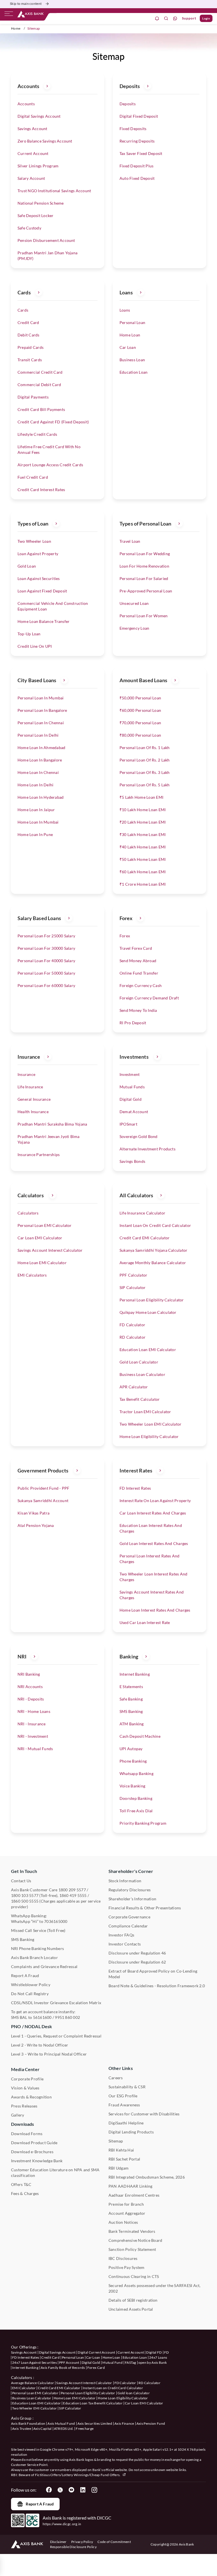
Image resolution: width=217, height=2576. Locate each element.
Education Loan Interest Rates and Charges (151, 1528)
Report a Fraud (40, 2504)
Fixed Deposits (133, 129)
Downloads (22, 2124)
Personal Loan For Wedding (145, 554)
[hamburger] (9, 15)
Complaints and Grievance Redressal (44, 1967)
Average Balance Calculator (32, 2383)
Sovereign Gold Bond (139, 1136)
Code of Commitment (114, 2542)
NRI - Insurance (32, 1724)
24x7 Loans (158, 2357)
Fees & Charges (25, 2193)
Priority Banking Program (143, 1823)
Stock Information (125, 1881)
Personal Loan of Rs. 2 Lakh (145, 760)
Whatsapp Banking (136, 1773)
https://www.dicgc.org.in (62, 2524)
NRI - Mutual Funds (35, 1749)
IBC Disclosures (123, 2258)
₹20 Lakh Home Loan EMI (143, 822)
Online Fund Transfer (139, 973)
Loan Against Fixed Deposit (42, 591)
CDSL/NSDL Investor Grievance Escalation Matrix (56, 2003)
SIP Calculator (133, 1287)
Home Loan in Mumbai (38, 822)
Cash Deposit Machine (140, 1736)
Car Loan (128, 347)
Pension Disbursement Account (46, 240)
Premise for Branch (126, 2204)
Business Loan (132, 360)
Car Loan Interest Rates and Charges (153, 1513)
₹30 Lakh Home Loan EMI (143, 834)
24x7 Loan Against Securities (34, 2362)
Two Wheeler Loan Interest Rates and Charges (153, 1577)
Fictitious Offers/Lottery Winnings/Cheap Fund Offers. (78, 2475)
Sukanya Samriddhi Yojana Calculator (153, 1250)
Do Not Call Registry (30, 1994)
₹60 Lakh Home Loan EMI (143, 872)
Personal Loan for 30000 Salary (46, 948)
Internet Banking (135, 1674)
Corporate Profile (27, 2079)
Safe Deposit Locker (36, 215)
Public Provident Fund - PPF (43, 1488)
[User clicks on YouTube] (71, 2490)
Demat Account (134, 1112)
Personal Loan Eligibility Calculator (152, 1300)
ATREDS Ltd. (64, 2429)
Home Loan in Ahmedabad (41, 748)
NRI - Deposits (31, 1699)
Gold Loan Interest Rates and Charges (154, 1543)
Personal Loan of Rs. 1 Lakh (145, 748)
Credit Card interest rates (41, 490)
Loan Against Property (38, 554)
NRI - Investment (33, 1736)
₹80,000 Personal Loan (140, 735)
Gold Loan (27, 566)
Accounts (26, 104)
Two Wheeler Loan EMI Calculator (150, 1424)
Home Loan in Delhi (35, 785)
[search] (166, 18)
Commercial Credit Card (40, 372)
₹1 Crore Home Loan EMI (143, 884)
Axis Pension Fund (151, 2423)
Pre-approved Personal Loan (146, 591)
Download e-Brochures (32, 2152)
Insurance (26, 1074)
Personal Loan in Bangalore (42, 710)
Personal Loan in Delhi (38, 735)
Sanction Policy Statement (132, 2249)
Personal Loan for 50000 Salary (46, 973)
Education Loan (134, 372)
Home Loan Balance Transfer (44, 621)
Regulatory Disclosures (130, 1890)
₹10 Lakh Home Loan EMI (143, 810)
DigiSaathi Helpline (126, 2123)
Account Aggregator (127, 2213)
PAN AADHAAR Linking (131, 2186)
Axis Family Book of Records (63, 2368)
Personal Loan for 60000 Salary (46, 985)
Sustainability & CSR (127, 2087)
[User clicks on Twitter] (60, 2490)
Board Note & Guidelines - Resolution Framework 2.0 (157, 1986)
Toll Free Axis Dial (136, 1811)
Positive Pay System (127, 2267)
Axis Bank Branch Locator (34, 1957)
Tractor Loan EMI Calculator (145, 1412)
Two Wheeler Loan (34, 541)
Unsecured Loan (134, 603)
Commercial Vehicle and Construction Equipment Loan (53, 606)
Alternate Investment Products (147, 1149)
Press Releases (24, 2106)
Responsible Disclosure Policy (73, 2547)
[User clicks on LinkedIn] (83, 2490)
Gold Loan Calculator (139, 1362)
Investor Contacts (125, 1944)
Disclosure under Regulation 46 (137, 1953)
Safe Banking (131, 1699)
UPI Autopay (131, 1749)
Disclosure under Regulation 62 (137, 1962)
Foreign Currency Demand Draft (149, 998)
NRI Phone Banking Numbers (37, 1948)
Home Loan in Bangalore (40, 760)
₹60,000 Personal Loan (140, 710)
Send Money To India (138, 1010)
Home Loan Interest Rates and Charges (155, 1610)
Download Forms (27, 2134)
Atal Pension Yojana (36, 1525)
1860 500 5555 (25, 1901)
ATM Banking (132, 1724)
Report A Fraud (25, 1976)
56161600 (42, 2017)
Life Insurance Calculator (142, 1213)
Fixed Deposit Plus (136, 166)
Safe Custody (29, 228)
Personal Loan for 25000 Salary (46, 936)
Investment (130, 1074)
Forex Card (96, 2368)
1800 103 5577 (25, 1895)
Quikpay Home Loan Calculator (148, 1312)
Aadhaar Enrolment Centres (134, 2195)
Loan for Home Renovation (144, 566)
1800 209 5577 (72, 1890)
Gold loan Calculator (134, 2393)
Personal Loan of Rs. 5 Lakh (145, 785)
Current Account (33, 153)
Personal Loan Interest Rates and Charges (150, 1559)
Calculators (28, 1213)
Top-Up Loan (29, 634)
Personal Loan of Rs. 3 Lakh (145, 772)
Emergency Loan (134, 628)
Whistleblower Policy (31, 1985)
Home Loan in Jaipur (36, 810)
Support (189, 18)
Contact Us (21, 1881)
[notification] (157, 18)
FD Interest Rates (135, 1488)
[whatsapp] (175, 18)
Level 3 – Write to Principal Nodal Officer (49, 2054)
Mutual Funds (132, 1087)
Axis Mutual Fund (61, 2423)
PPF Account (69, 2362)
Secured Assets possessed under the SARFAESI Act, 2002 (155, 2288)
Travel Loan (130, 541)
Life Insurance (30, 1087)
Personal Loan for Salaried (144, 578)
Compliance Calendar (128, 1926)
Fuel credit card (33, 477)
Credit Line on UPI (35, 646)
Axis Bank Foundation (28, 2423)
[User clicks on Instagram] (94, 2490)
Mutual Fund (112, 2362)
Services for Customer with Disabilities (144, 2114)
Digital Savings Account (39, 116)
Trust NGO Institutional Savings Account (54, 191)
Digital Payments (33, 397)
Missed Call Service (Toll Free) (38, 1930)
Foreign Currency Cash (141, 985)
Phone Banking (133, 1761)
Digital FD (154, 2352)
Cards (23, 310)
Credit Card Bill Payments (41, 409)
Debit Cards (29, 335)
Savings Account (32, 129)
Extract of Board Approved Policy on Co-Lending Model (153, 1974)
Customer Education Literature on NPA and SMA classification (55, 2173)
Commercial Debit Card (39, 385)
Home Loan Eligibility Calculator (149, 1436)
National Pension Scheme (41, 203)
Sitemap (116, 2141)
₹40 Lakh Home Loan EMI (143, 847)
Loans (125, 310)
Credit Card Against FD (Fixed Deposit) (53, 422)
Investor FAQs (121, 1935)
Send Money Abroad (138, 961)
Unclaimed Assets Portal (131, 2309)
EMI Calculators (32, 1275)
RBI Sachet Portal (124, 2159)
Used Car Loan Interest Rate (145, 1622)
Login (206, 18)
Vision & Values (25, 2088)
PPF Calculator (133, 1275)
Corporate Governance (129, 1917)
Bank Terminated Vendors (132, 2231)
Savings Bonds (132, 1161)
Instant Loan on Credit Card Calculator (155, 1225)
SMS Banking (131, 1711)
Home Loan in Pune (35, 834)
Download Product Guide (34, 2143)
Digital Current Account (96, 2352)
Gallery (18, 2115)
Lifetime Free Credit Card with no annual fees (49, 449)
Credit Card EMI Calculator (145, 1238)
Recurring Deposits (137, 141)
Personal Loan (132, 322)
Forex (125, 936)
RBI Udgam (119, 2168)
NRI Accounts (30, 1687)
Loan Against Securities (39, 578)
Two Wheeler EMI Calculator (34, 2408)
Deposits (128, 104)
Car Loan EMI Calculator (40, 1238)
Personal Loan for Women (144, 616)
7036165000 (56, 1921)
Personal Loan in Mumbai (41, 698)
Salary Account (31, 178)
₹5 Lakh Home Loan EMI (141, 797)
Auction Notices (123, 2222)
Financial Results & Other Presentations (145, 1908)
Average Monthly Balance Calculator (153, 1263)
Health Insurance (33, 1112)
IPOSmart (128, 1124)
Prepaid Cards (31, 347)
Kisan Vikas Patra (33, 1513)
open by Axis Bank (153, 2362)
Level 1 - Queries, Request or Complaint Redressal (56, 2036)
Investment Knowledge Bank (37, 2161)
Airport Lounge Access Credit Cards (50, 465)
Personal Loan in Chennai (41, 723)
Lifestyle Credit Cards (37, 434)
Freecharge (85, 2429)
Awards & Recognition (31, 2097)
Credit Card (28, 322)
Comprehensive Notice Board (135, 2240)
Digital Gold (131, 1099)
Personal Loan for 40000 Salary (46, 961)
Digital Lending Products (131, 2132)
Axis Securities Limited (95, 2423)
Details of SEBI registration (133, 2300)
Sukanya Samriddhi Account (43, 1501)
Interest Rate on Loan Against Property (155, 1501)
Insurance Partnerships (39, 1155)
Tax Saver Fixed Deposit (141, 153)
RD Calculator (133, 1337)
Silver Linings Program (38, 166)
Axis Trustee (22, 2429)
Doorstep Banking (136, 1798)
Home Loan (130, 335)
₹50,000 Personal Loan (140, 698)
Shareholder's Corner (131, 1871)
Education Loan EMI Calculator (148, 1350)
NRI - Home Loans (34, 1711)
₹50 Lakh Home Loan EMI (143, 859)
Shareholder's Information (132, 1899)
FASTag (131, 2362)
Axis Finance (124, 2423)
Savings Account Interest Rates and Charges (152, 1595)
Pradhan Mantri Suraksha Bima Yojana (52, 1124)
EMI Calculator (24, 2388)
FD (167, 2352)
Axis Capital (43, 2429)
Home (16, 28)
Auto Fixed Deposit (137, 178)
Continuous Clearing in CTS (134, 2276)
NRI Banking (29, 1674)
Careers (116, 2078)
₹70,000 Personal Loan (140, 723)
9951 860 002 (67, 2017)
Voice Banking (132, 1786)
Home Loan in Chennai (38, 772)
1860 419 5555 (73, 1895)
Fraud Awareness (124, 2105)
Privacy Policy (82, 2542)
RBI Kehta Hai (121, 2150)
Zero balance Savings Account (45, 141)
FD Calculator (132, 1325)
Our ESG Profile (123, 2096)
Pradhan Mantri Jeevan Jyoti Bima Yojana (49, 1139)
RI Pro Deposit (133, 1023)
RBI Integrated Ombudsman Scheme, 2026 (147, 2177)
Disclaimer (58, 2542)
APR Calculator (134, 1387)
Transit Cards (30, 360)
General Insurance (34, 1099)
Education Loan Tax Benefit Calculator (93, 2403)
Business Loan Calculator (142, 1374)
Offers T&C (21, 2184)
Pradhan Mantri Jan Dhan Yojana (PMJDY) (47, 256)
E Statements (131, 1687)
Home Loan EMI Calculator (42, 1263)
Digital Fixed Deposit (139, 116)
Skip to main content (26, 4)
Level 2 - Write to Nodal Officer (40, 2045)
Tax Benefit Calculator (140, 1399)
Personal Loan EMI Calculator (45, 1225)
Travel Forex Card (136, 948)
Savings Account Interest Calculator (50, 1250)
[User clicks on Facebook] (49, 2490)
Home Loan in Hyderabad (41, 797)
